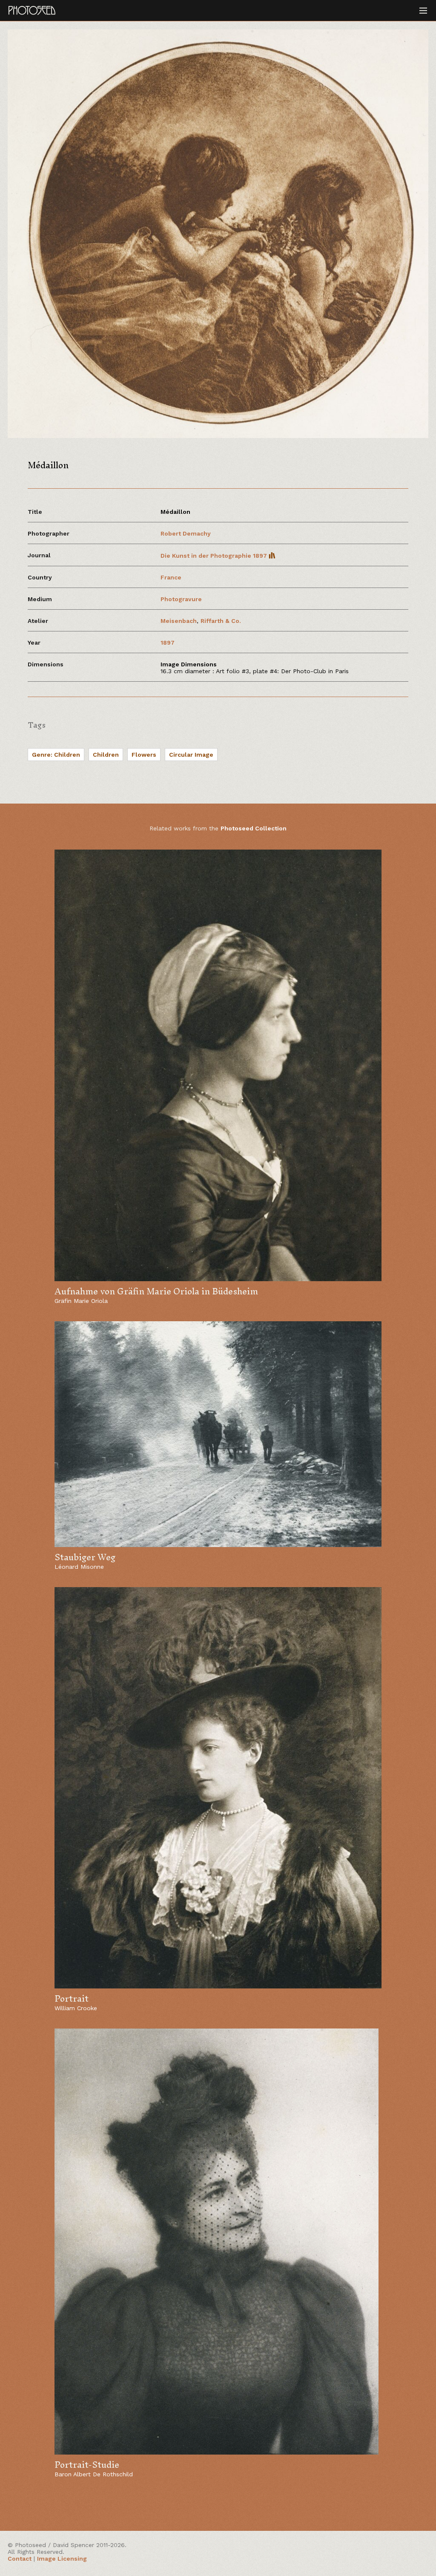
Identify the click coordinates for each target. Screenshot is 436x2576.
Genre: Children (56, 755)
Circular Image (191, 755)
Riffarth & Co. (221, 621)
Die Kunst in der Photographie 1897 (215, 556)
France (171, 577)
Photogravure (181, 599)
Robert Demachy (186, 533)
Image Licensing (62, 2559)
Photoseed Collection (254, 828)
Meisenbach (179, 621)
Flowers (144, 755)
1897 (168, 643)
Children (106, 755)
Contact (20, 2559)
